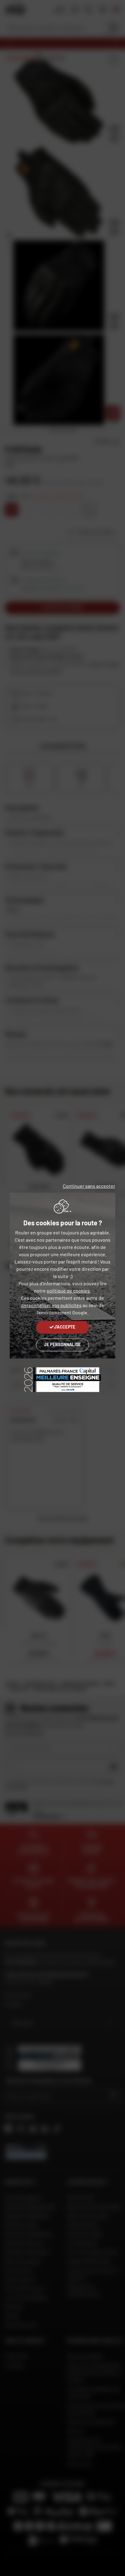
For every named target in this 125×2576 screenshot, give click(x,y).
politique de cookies (68, 1291)
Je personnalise (62, 1344)
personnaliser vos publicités (51, 1305)
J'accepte (65, 1327)
